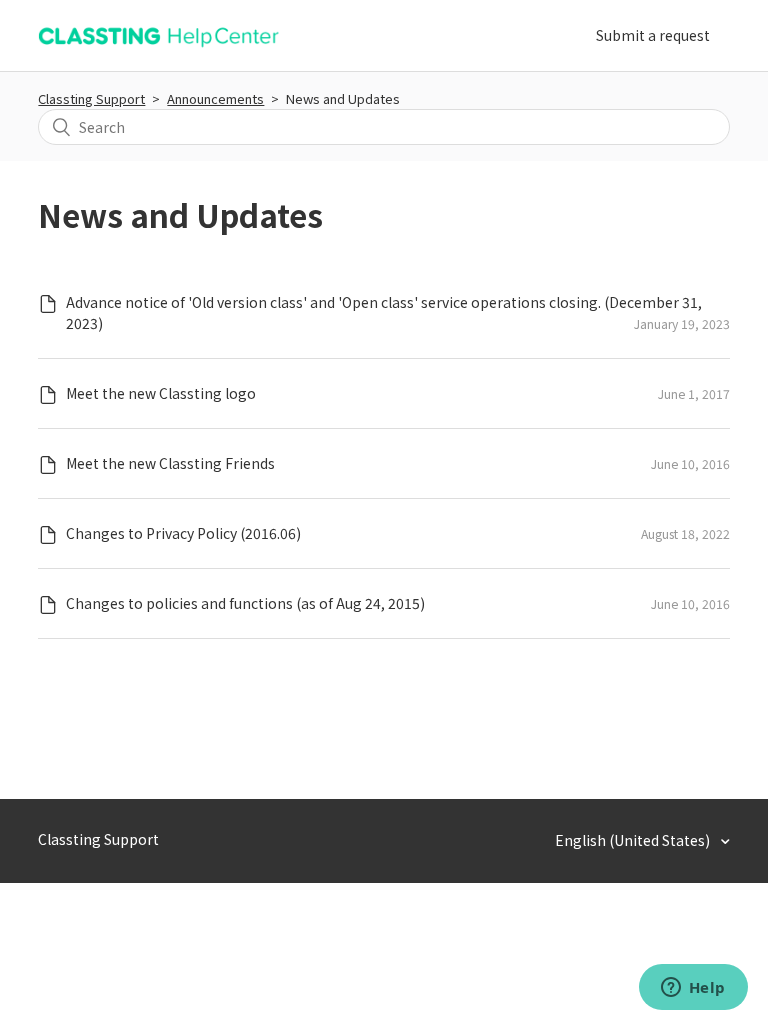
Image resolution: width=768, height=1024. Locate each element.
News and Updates (343, 98)
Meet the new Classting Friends (170, 463)
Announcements (215, 98)
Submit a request (653, 35)
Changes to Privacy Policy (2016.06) (183, 533)
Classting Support (91, 98)
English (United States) (634, 840)
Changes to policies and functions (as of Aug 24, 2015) (245, 603)
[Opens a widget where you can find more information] (693, 989)
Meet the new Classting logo (161, 393)
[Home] (158, 46)
